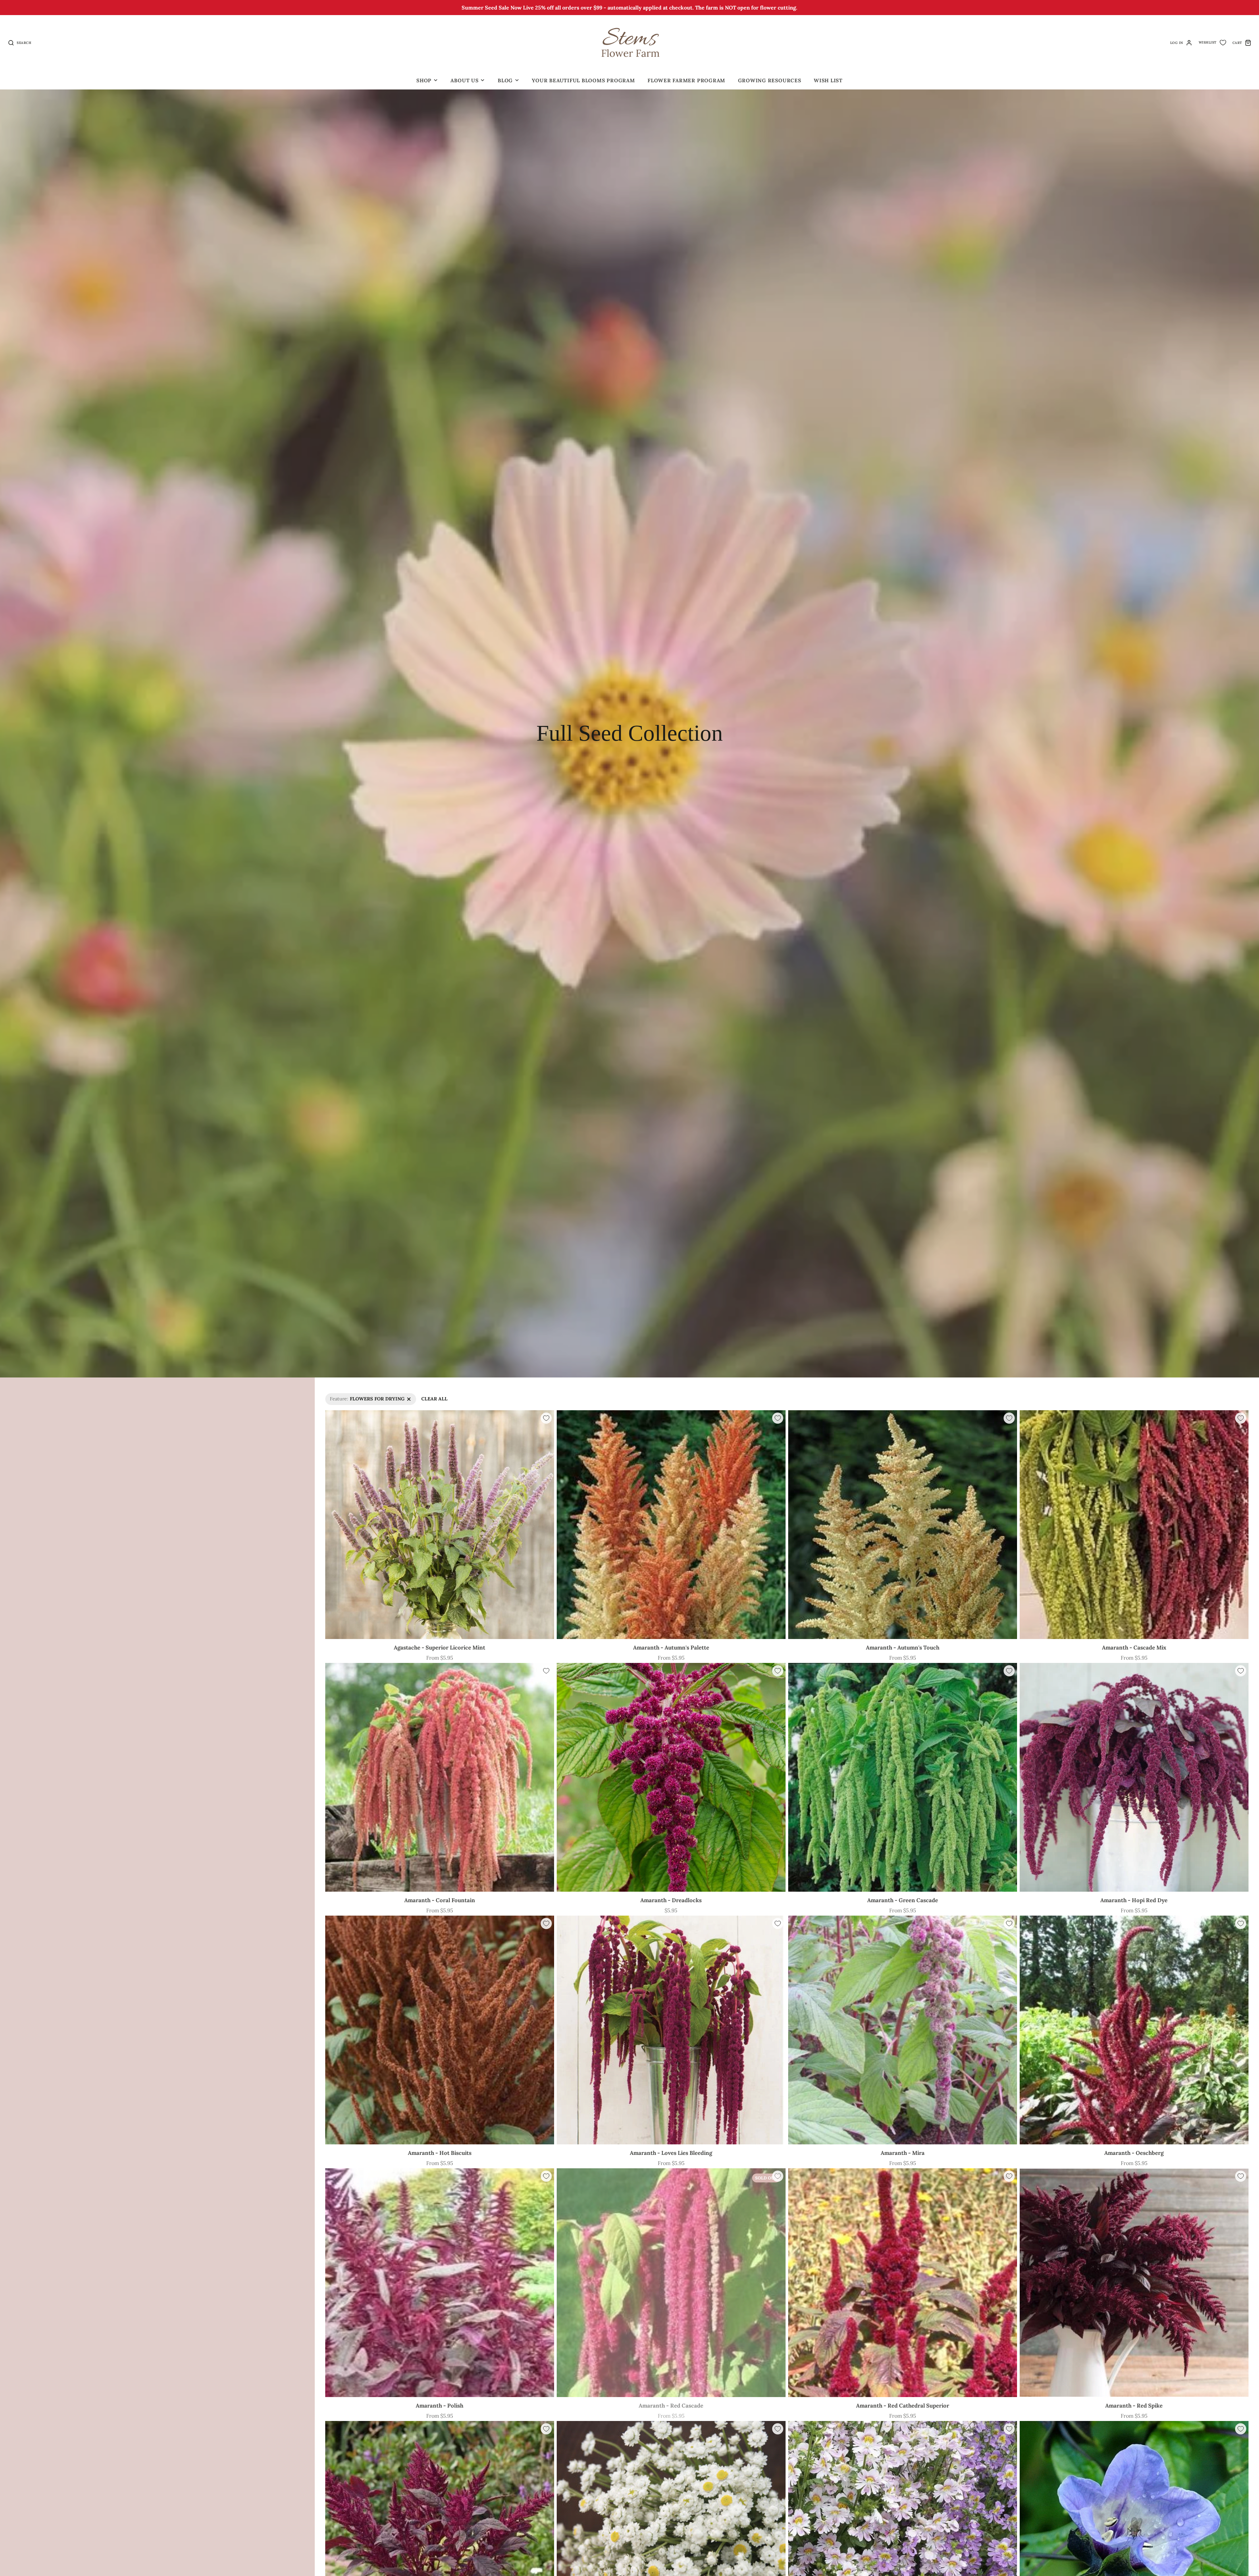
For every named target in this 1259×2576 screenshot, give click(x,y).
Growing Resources (770, 80)
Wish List (828, 80)
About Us (464, 80)
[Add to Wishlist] (546, 1418)
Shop (424, 80)
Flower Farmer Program (686, 80)
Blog (505, 80)
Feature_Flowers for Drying (356, 1396)
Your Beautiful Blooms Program (583, 80)
